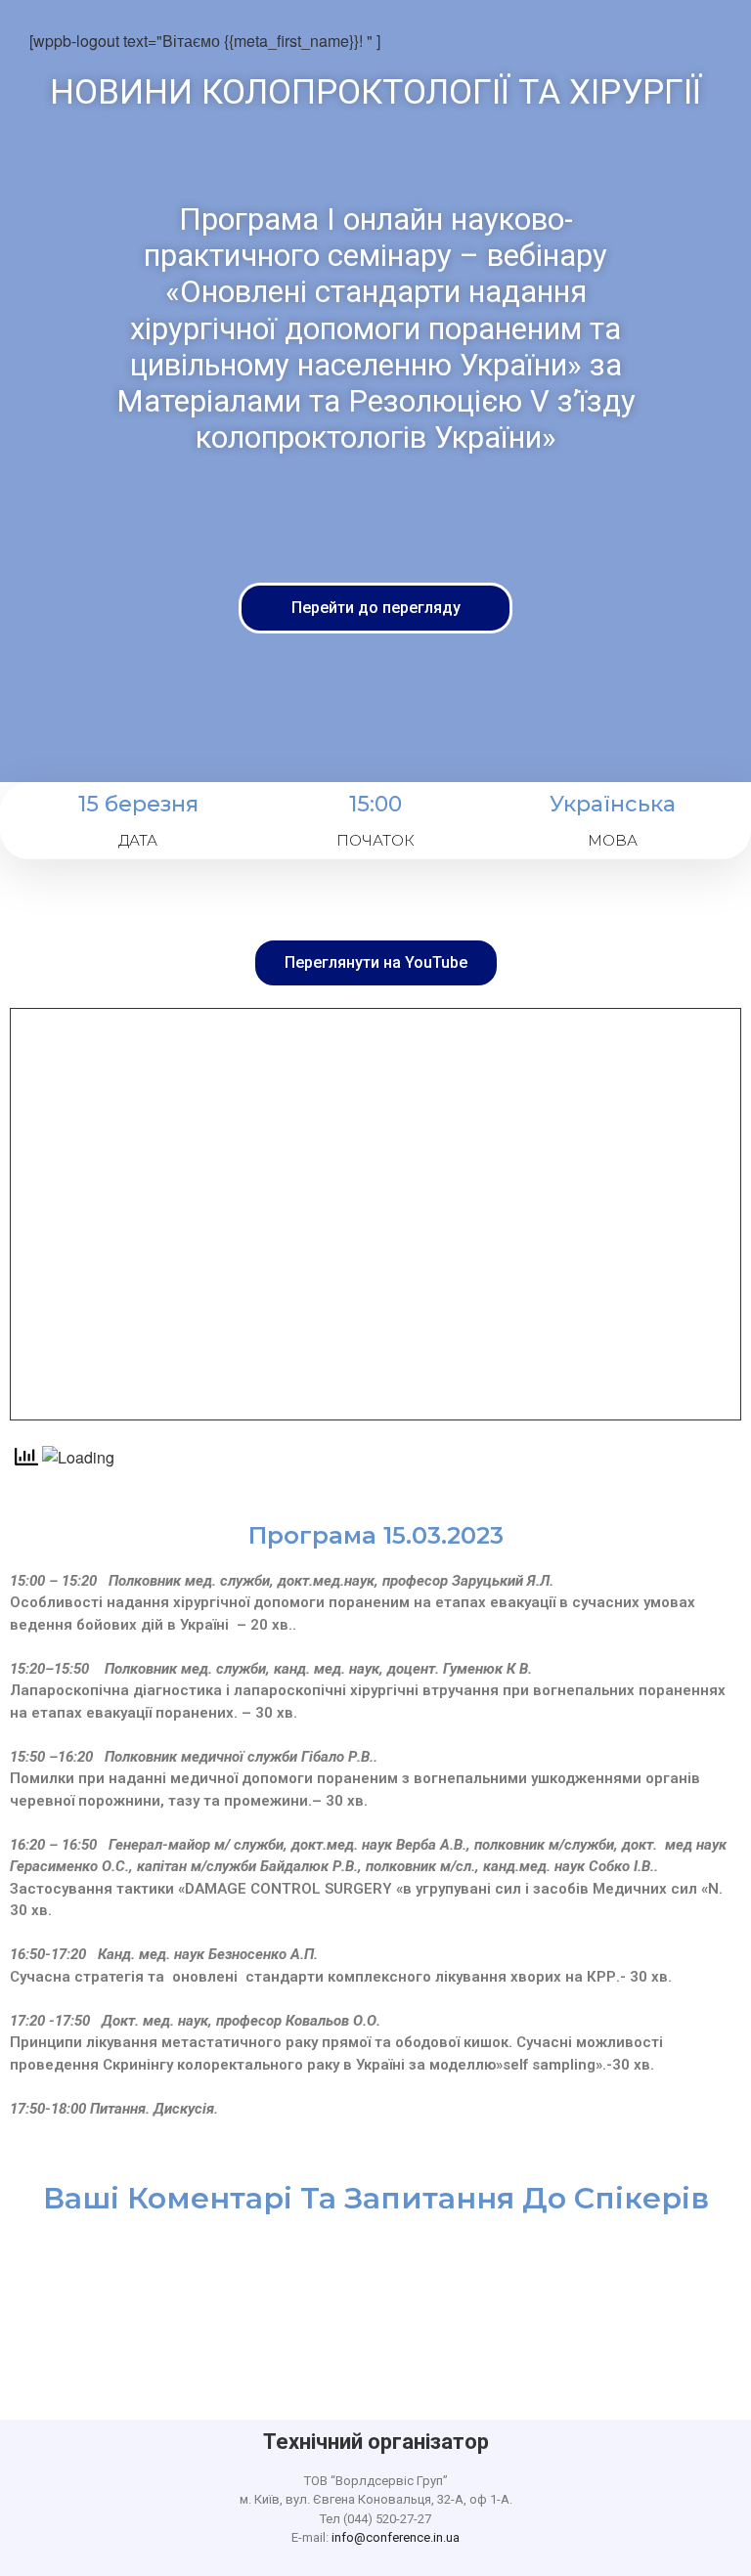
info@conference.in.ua (396, 2537)
